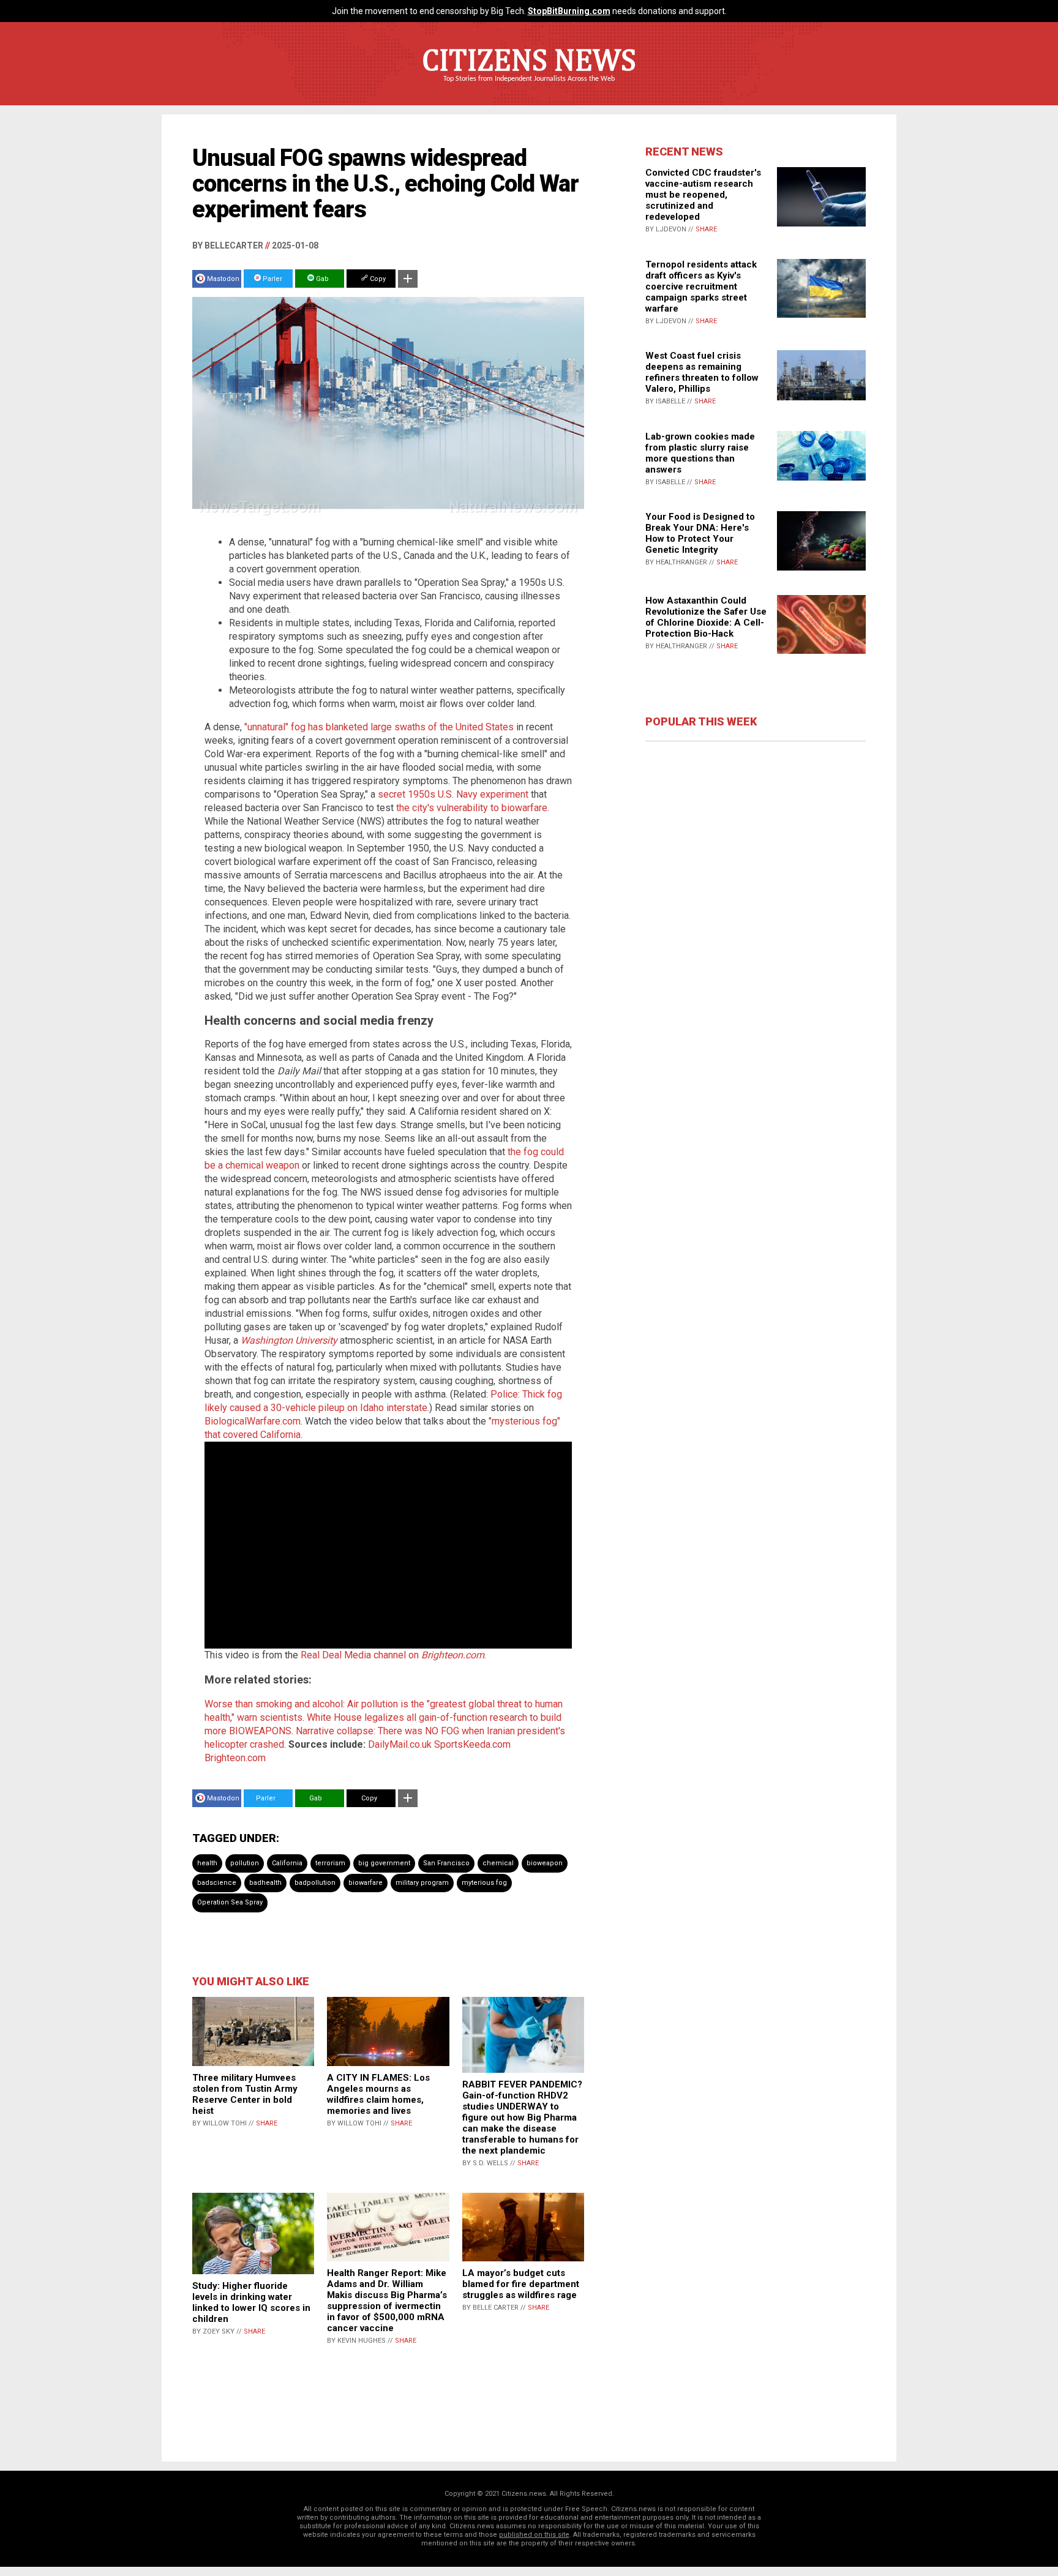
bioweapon (545, 1863)
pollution (245, 1863)
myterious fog (484, 1883)
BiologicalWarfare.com (253, 1421)
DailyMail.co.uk (400, 1744)
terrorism (330, 1863)
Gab (321, 279)
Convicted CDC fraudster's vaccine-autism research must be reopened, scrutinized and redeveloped (703, 195)
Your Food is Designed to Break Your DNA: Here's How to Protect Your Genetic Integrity (700, 533)
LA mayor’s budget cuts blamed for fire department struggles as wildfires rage (521, 2284)
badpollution (315, 1883)
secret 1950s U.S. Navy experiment (453, 794)
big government (384, 1863)
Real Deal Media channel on (392, 1655)
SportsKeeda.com (472, 1744)
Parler (272, 279)
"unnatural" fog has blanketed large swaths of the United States (379, 727)
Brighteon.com (235, 1758)
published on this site (534, 2535)
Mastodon (223, 279)
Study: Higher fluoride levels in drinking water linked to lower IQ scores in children (251, 2302)
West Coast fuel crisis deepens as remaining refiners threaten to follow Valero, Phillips (702, 372)
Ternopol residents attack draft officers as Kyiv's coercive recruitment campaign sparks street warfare (701, 286)
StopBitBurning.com (569, 11)
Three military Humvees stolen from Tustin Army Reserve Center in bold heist (245, 2094)
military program (422, 1883)
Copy (377, 279)
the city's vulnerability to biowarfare (472, 808)
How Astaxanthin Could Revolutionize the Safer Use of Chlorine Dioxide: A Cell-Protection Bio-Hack (706, 617)
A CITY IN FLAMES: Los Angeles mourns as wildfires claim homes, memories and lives (378, 2094)
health (207, 1863)
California (287, 1863)
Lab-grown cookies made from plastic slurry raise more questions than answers (700, 453)
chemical (498, 1863)
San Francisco (446, 1863)
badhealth (265, 1883)
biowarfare (366, 1883)
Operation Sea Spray (230, 1902)
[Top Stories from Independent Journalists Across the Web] (529, 88)
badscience (217, 1883)
